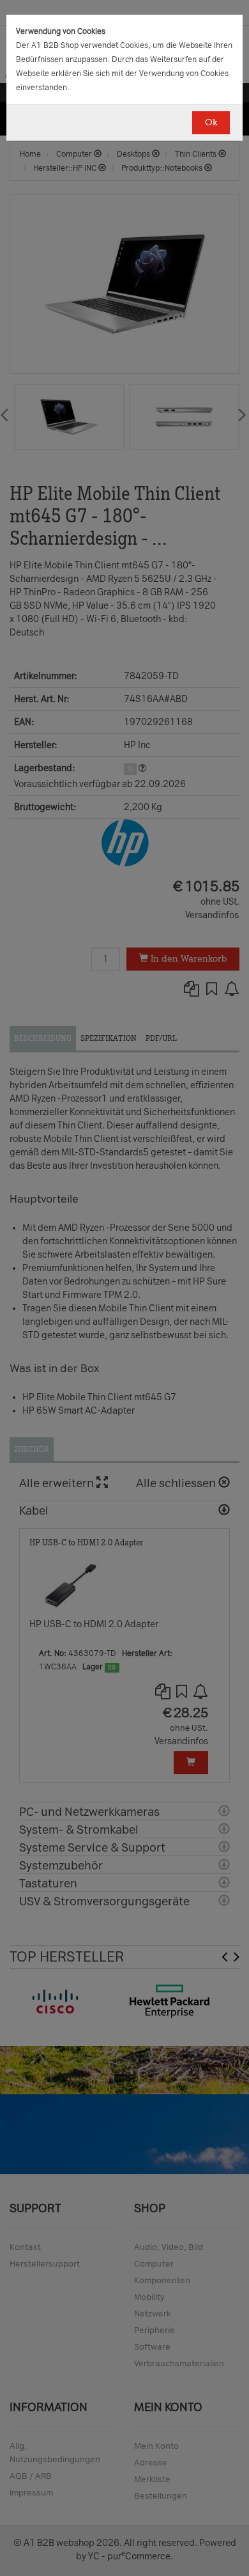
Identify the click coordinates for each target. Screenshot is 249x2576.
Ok (211, 122)
